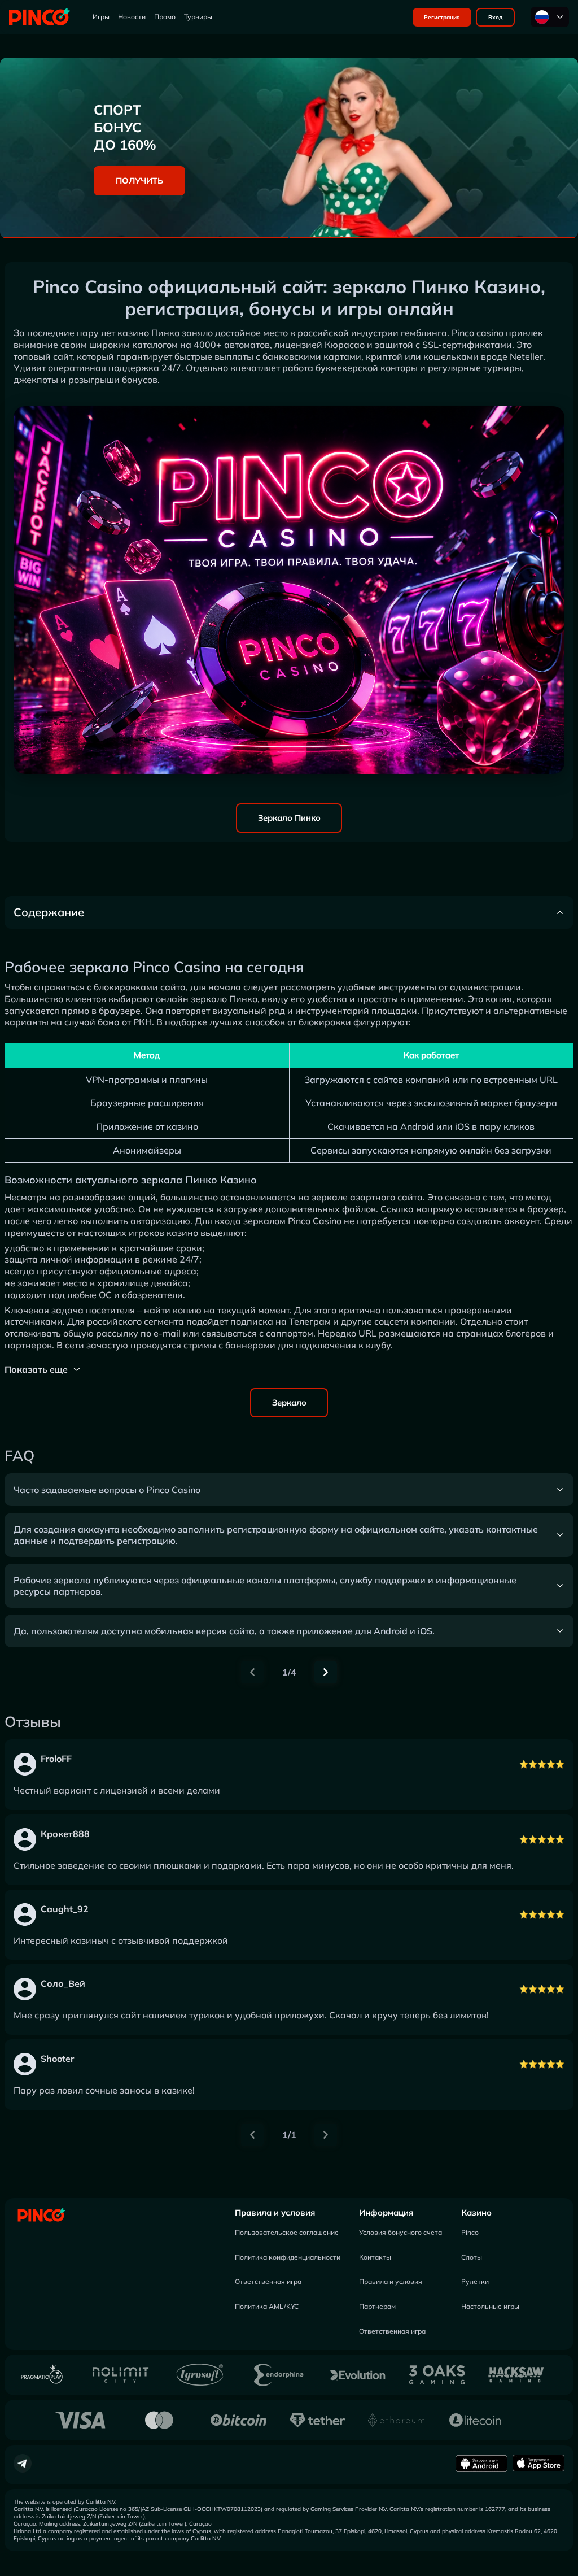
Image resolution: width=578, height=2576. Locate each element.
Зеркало (289, 1402)
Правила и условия (275, 2212)
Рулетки (475, 2281)
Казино (476, 2212)
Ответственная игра (268, 2281)
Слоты (472, 2257)
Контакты (375, 2257)
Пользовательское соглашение (287, 2232)
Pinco (470, 2232)
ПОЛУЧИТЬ (139, 180)
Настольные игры (490, 2306)
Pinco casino (478, 333)
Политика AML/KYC (267, 2306)
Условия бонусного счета (400, 2232)
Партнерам (377, 2306)
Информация (386, 2212)
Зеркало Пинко (289, 818)
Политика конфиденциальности (288, 2257)
